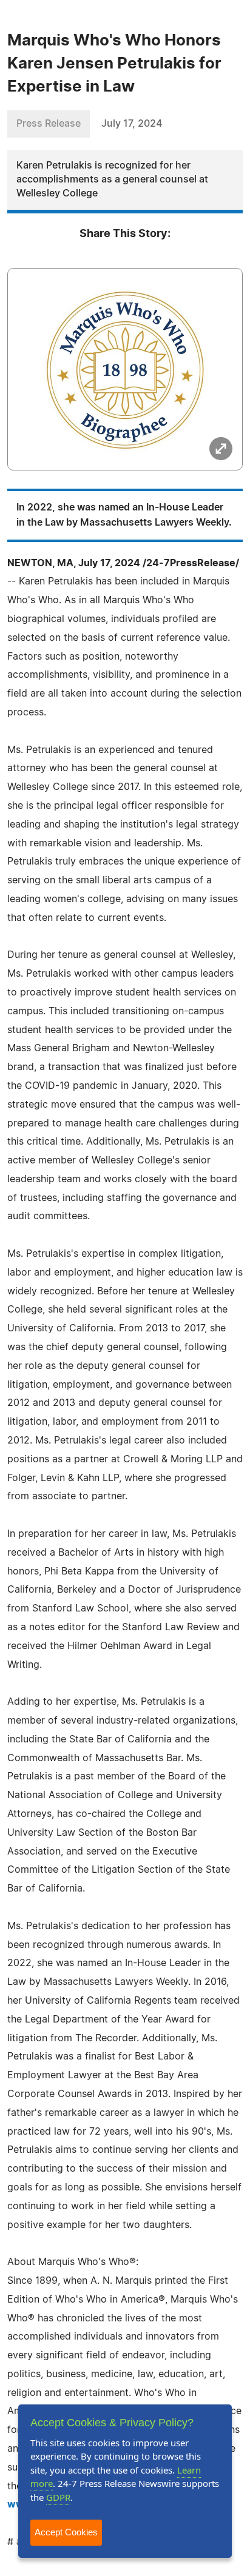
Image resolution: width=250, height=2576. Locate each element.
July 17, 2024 (132, 124)
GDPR (58, 2497)
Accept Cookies (66, 2532)
